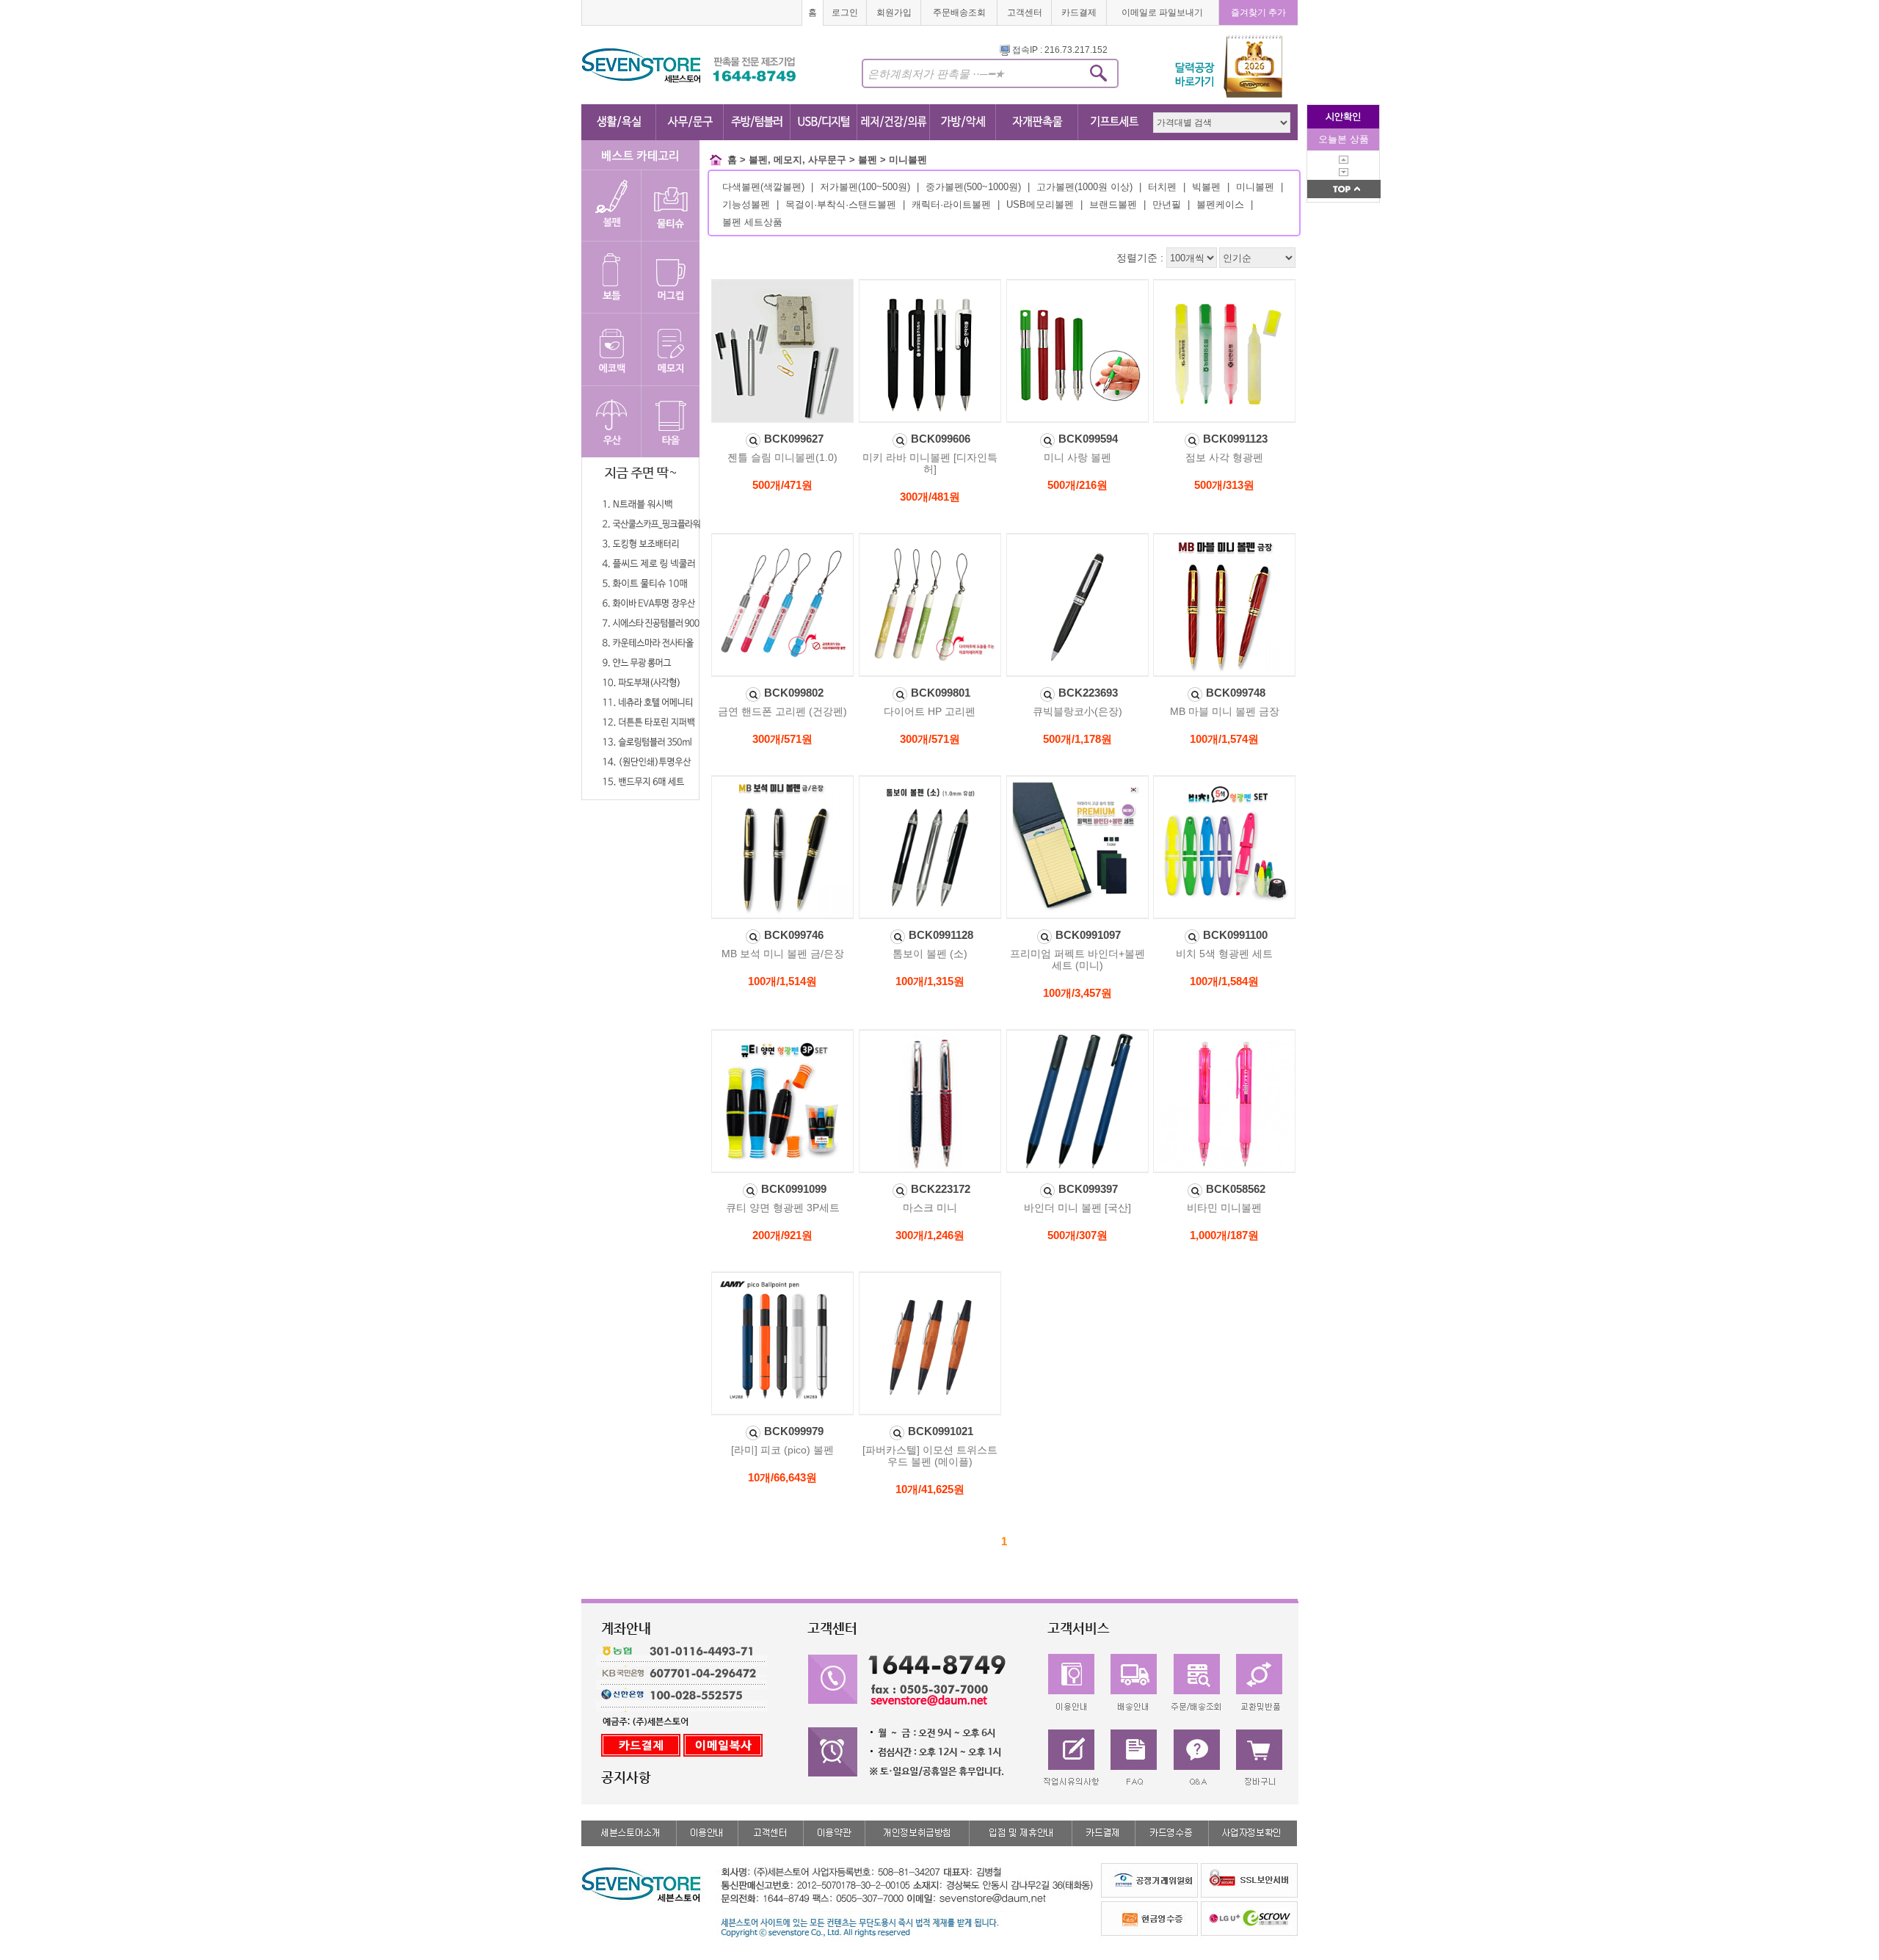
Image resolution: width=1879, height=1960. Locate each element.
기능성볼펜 (746, 204)
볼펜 (868, 160)
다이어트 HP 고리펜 (930, 711)
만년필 (1167, 204)
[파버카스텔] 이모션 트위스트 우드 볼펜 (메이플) (930, 1456)
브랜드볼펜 (1113, 204)
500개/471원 (782, 485)
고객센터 (1025, 12)
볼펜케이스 (1220, 204)
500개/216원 (1077, 485)
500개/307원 (1077, 1235)
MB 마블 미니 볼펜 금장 (1225, 711)
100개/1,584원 (1224, 981)
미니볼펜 (908, 160)
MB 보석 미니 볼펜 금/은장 (783, 954)
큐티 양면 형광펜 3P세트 (783, 1208)
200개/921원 (782, 1235)
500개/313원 (1224, 485)
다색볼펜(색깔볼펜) (763, 187)
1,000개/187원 (1224, 1235)
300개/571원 (782, 739)
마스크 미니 (930, 1208)
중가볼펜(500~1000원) (973, 187)
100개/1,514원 (782, 981)
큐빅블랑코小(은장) (1077, 711)
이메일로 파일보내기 (1162, 12)
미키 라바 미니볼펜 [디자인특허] (930, 463)
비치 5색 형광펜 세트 (1224, 954)
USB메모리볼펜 (1040, 204)
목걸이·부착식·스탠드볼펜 (841, 204)
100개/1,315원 (930, 981)
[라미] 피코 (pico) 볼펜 (782, 1450)
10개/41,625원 (930, 1489)
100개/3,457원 (1077, 993)
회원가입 (894, 12)
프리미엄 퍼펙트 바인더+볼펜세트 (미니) (1077, 959)
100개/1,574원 (1224, 739)
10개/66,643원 (782, 1477)
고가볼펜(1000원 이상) (1084, 187)
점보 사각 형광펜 (1224, 457)
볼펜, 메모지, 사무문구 (797, 160)
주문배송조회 (959, 12)
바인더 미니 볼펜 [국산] (1077, 1208)
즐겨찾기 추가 (1258, 12)
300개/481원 (930, 497)
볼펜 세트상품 (752, 222)
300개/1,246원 (930, 1235)
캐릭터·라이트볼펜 (951, 204)
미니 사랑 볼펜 (1077, 457)
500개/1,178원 (1077, 739)
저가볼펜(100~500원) (865, 187)
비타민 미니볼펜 (1224, 1208)
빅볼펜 (1206, 187)
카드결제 (1079, 12)
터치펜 (1162, 187)
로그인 (845, 12)
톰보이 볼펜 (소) (930, 954)
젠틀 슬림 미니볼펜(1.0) (782, 457)
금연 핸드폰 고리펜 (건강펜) (782, 711)
